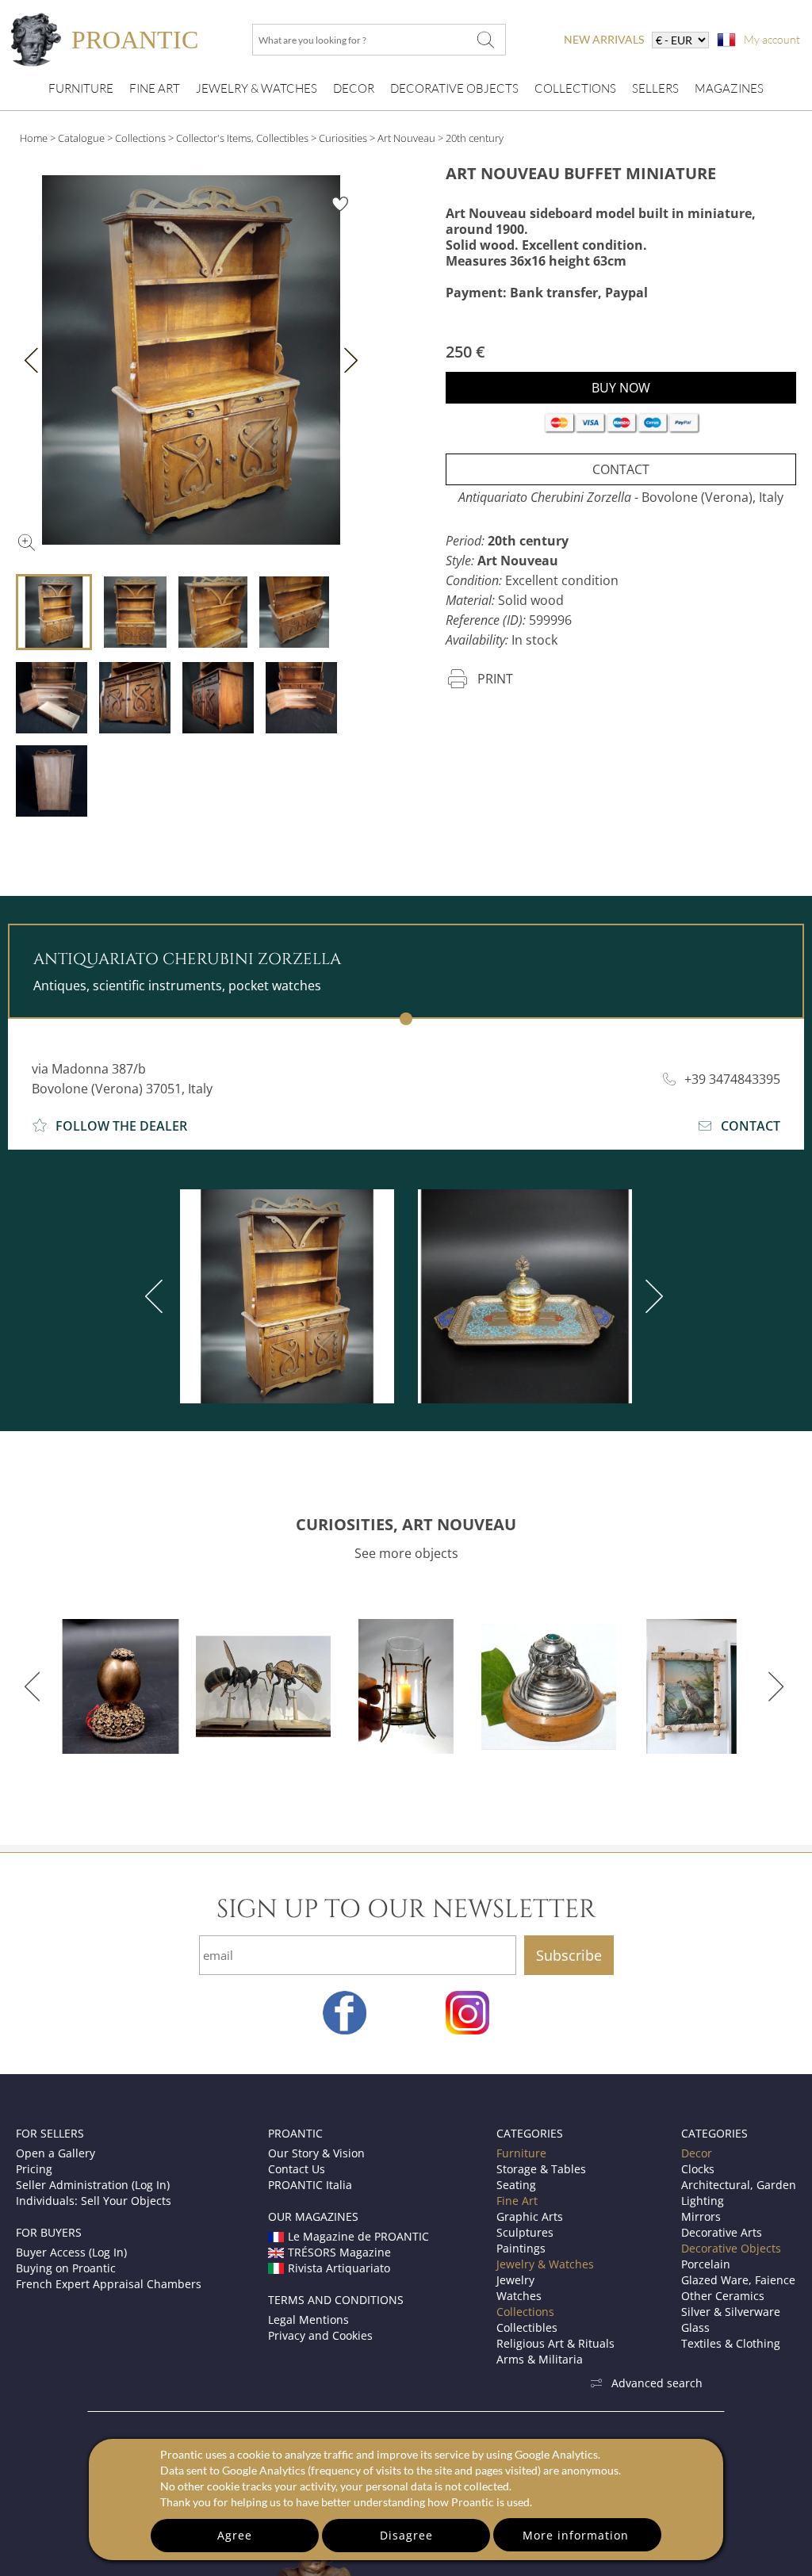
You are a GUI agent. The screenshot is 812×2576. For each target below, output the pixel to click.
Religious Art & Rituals (555, 2343)
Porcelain (706, 2264)
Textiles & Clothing (731, 2343)
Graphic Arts (530, 2216)
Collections (575, 88)
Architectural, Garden (739, 2185)
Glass (695, 2327)
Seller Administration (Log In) (93, 2185)
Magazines (729, 88)
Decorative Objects (454, 88)
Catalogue (81, 138)
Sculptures (525, 2232)
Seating (516, 2185)
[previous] (157, 1296)
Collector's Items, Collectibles (242, 138)
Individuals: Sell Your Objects (94, 2201)
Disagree (406, 2535)
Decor (354, 88)
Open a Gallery (56, 2153)
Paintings (521, 2248)
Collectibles (527, 2327)
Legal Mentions (308, 2320)
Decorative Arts (722, 2232)
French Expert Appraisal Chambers (109, 2284)
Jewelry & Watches (257, 88)
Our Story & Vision (316, 2153)
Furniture (81, 88)
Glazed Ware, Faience (738, 2280)
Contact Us (297, 2169)
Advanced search (657, 2383)
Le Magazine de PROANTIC (358, 2236)
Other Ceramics (723, 2296)
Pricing (34, 2169)
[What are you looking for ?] (485, 40)
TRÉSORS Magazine (339, 2252)
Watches (519, 2296)
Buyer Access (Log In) (71, 2252)
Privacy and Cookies (320, 2335)
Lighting (703, 2201)
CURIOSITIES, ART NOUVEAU (406, 1524)
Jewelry (515, 2280)
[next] (651, 1296)
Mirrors (701, 2216)
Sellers (655, 88)
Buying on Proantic (66, 2268)
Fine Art (155, 88)
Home (34, 138)
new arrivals (604, 39)
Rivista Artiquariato (339, 2268)
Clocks (698, 2169)
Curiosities (343, 138)
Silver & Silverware (731, 2312)
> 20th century (471, 138)
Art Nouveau (406, 138)
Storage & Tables (541, 2169)
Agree (235, 2535)
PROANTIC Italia (310, 2185)
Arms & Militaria (540, 2359)
